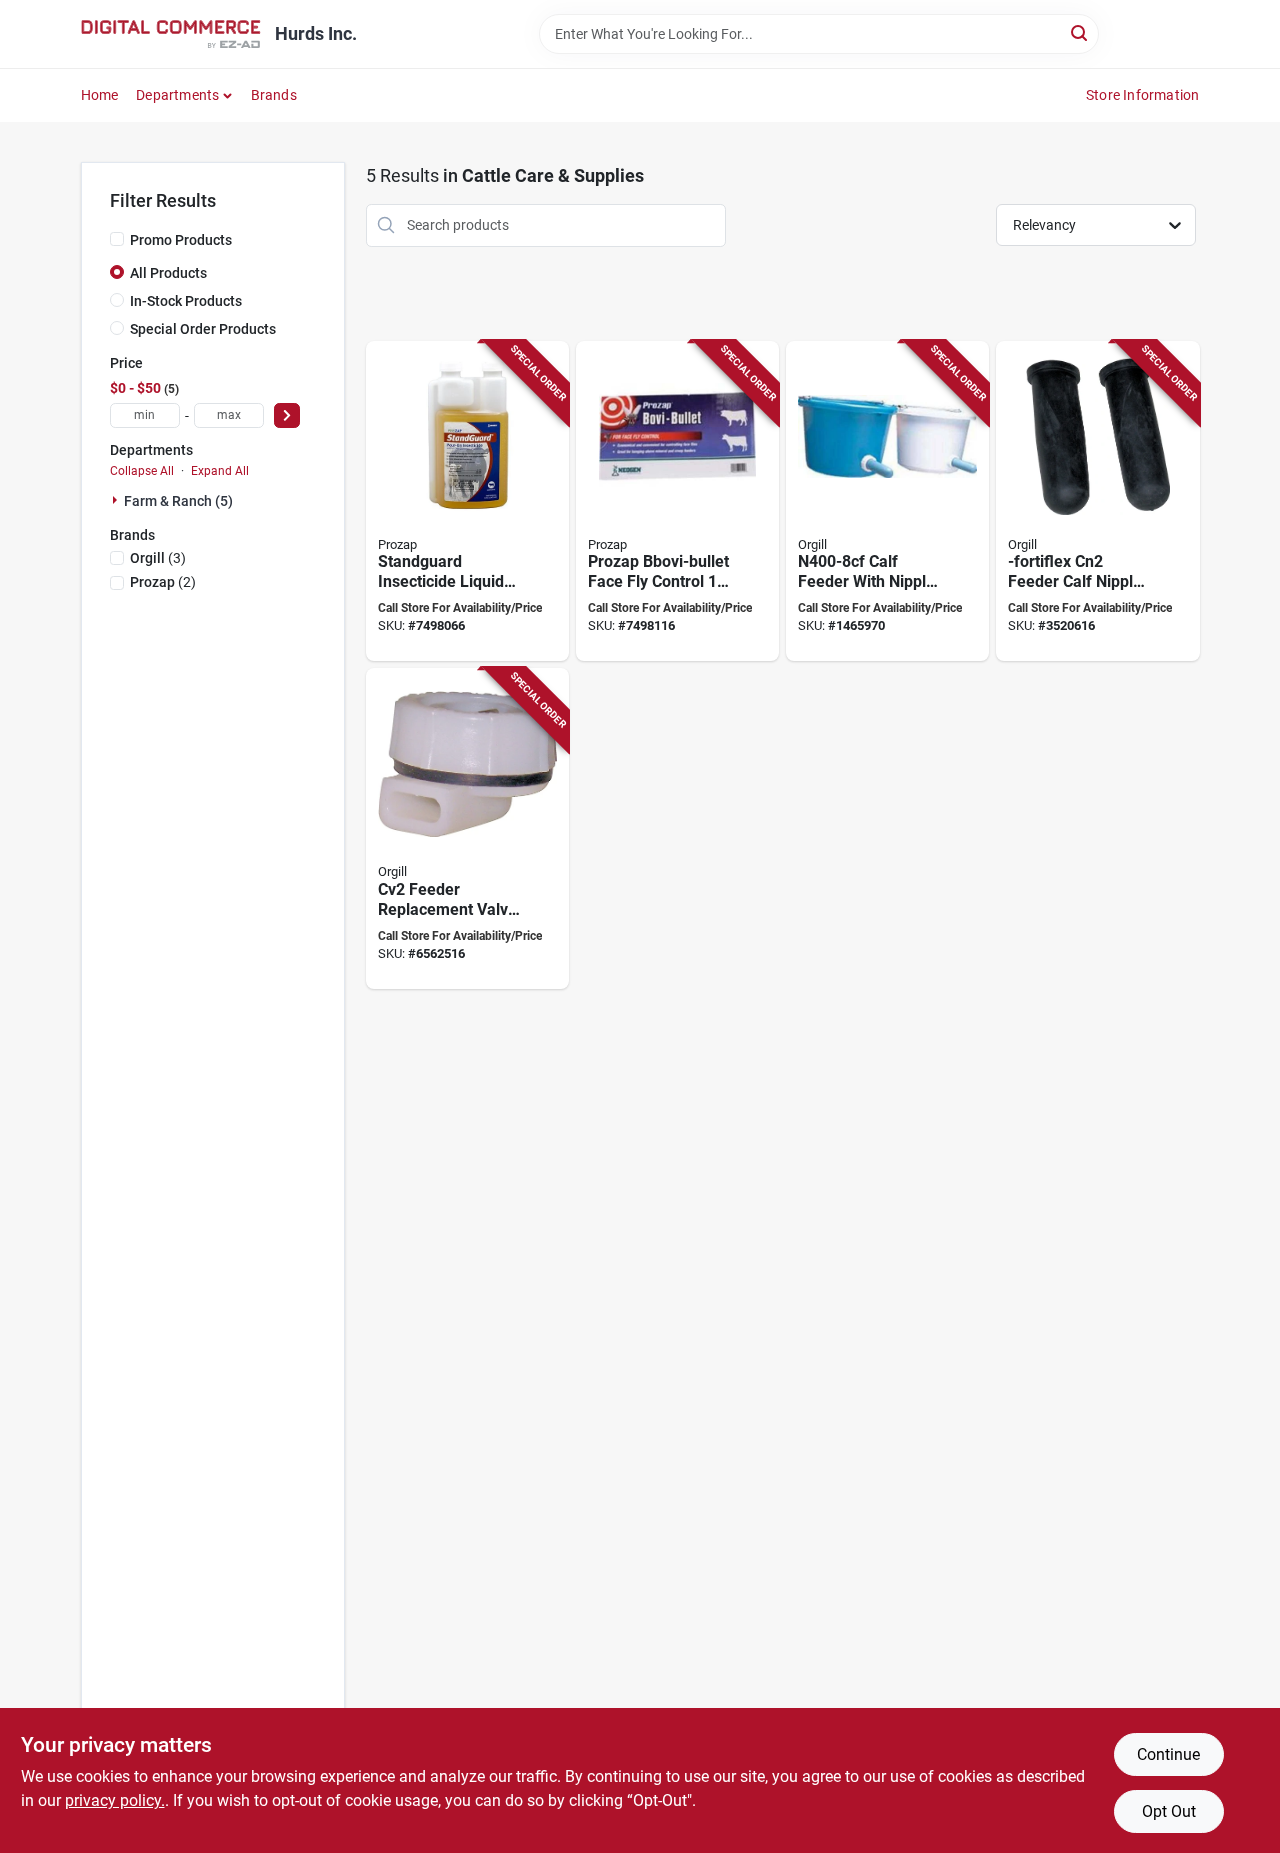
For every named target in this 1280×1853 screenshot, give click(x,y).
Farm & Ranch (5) (178, 501)
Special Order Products (203, 329)
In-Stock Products (186, 301)
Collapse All (142, 471)
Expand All (220, 471)
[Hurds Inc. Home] (171, 34)
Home (100, 95)
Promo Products (181, 240)
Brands (274, 95)
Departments (177, 95)
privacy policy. (115, 1800)
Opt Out (1169, 1811)
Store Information (1142, 95)
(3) (158, 558)
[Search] (1080, 32)
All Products (168, 273)
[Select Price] (287, 415)
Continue (1168, 1754)
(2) (163, 582)
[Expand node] (117, 500)
